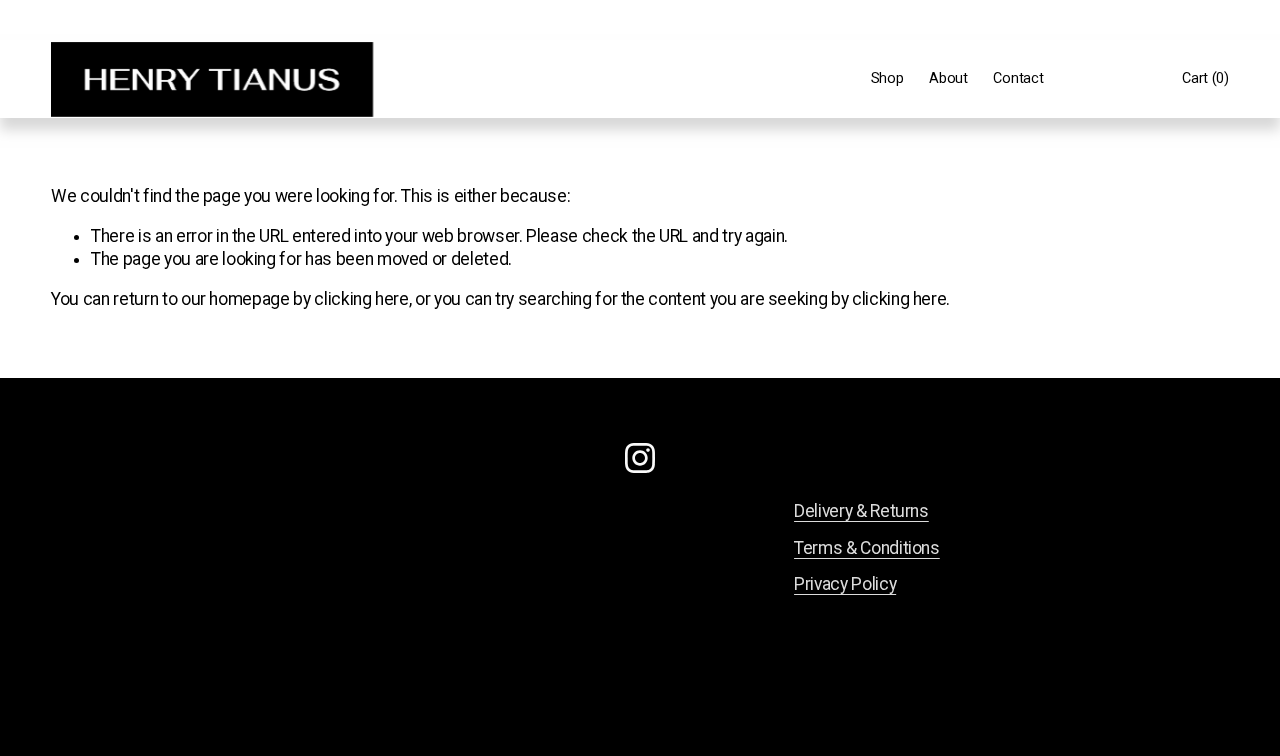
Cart (1205, 78)
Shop (887, 78)
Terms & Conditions (867, 548)
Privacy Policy (845, 584)
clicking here (361, 299)
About (948, 78)
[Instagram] (640, 458)
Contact (1018, 78)
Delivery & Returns (861, 511)
